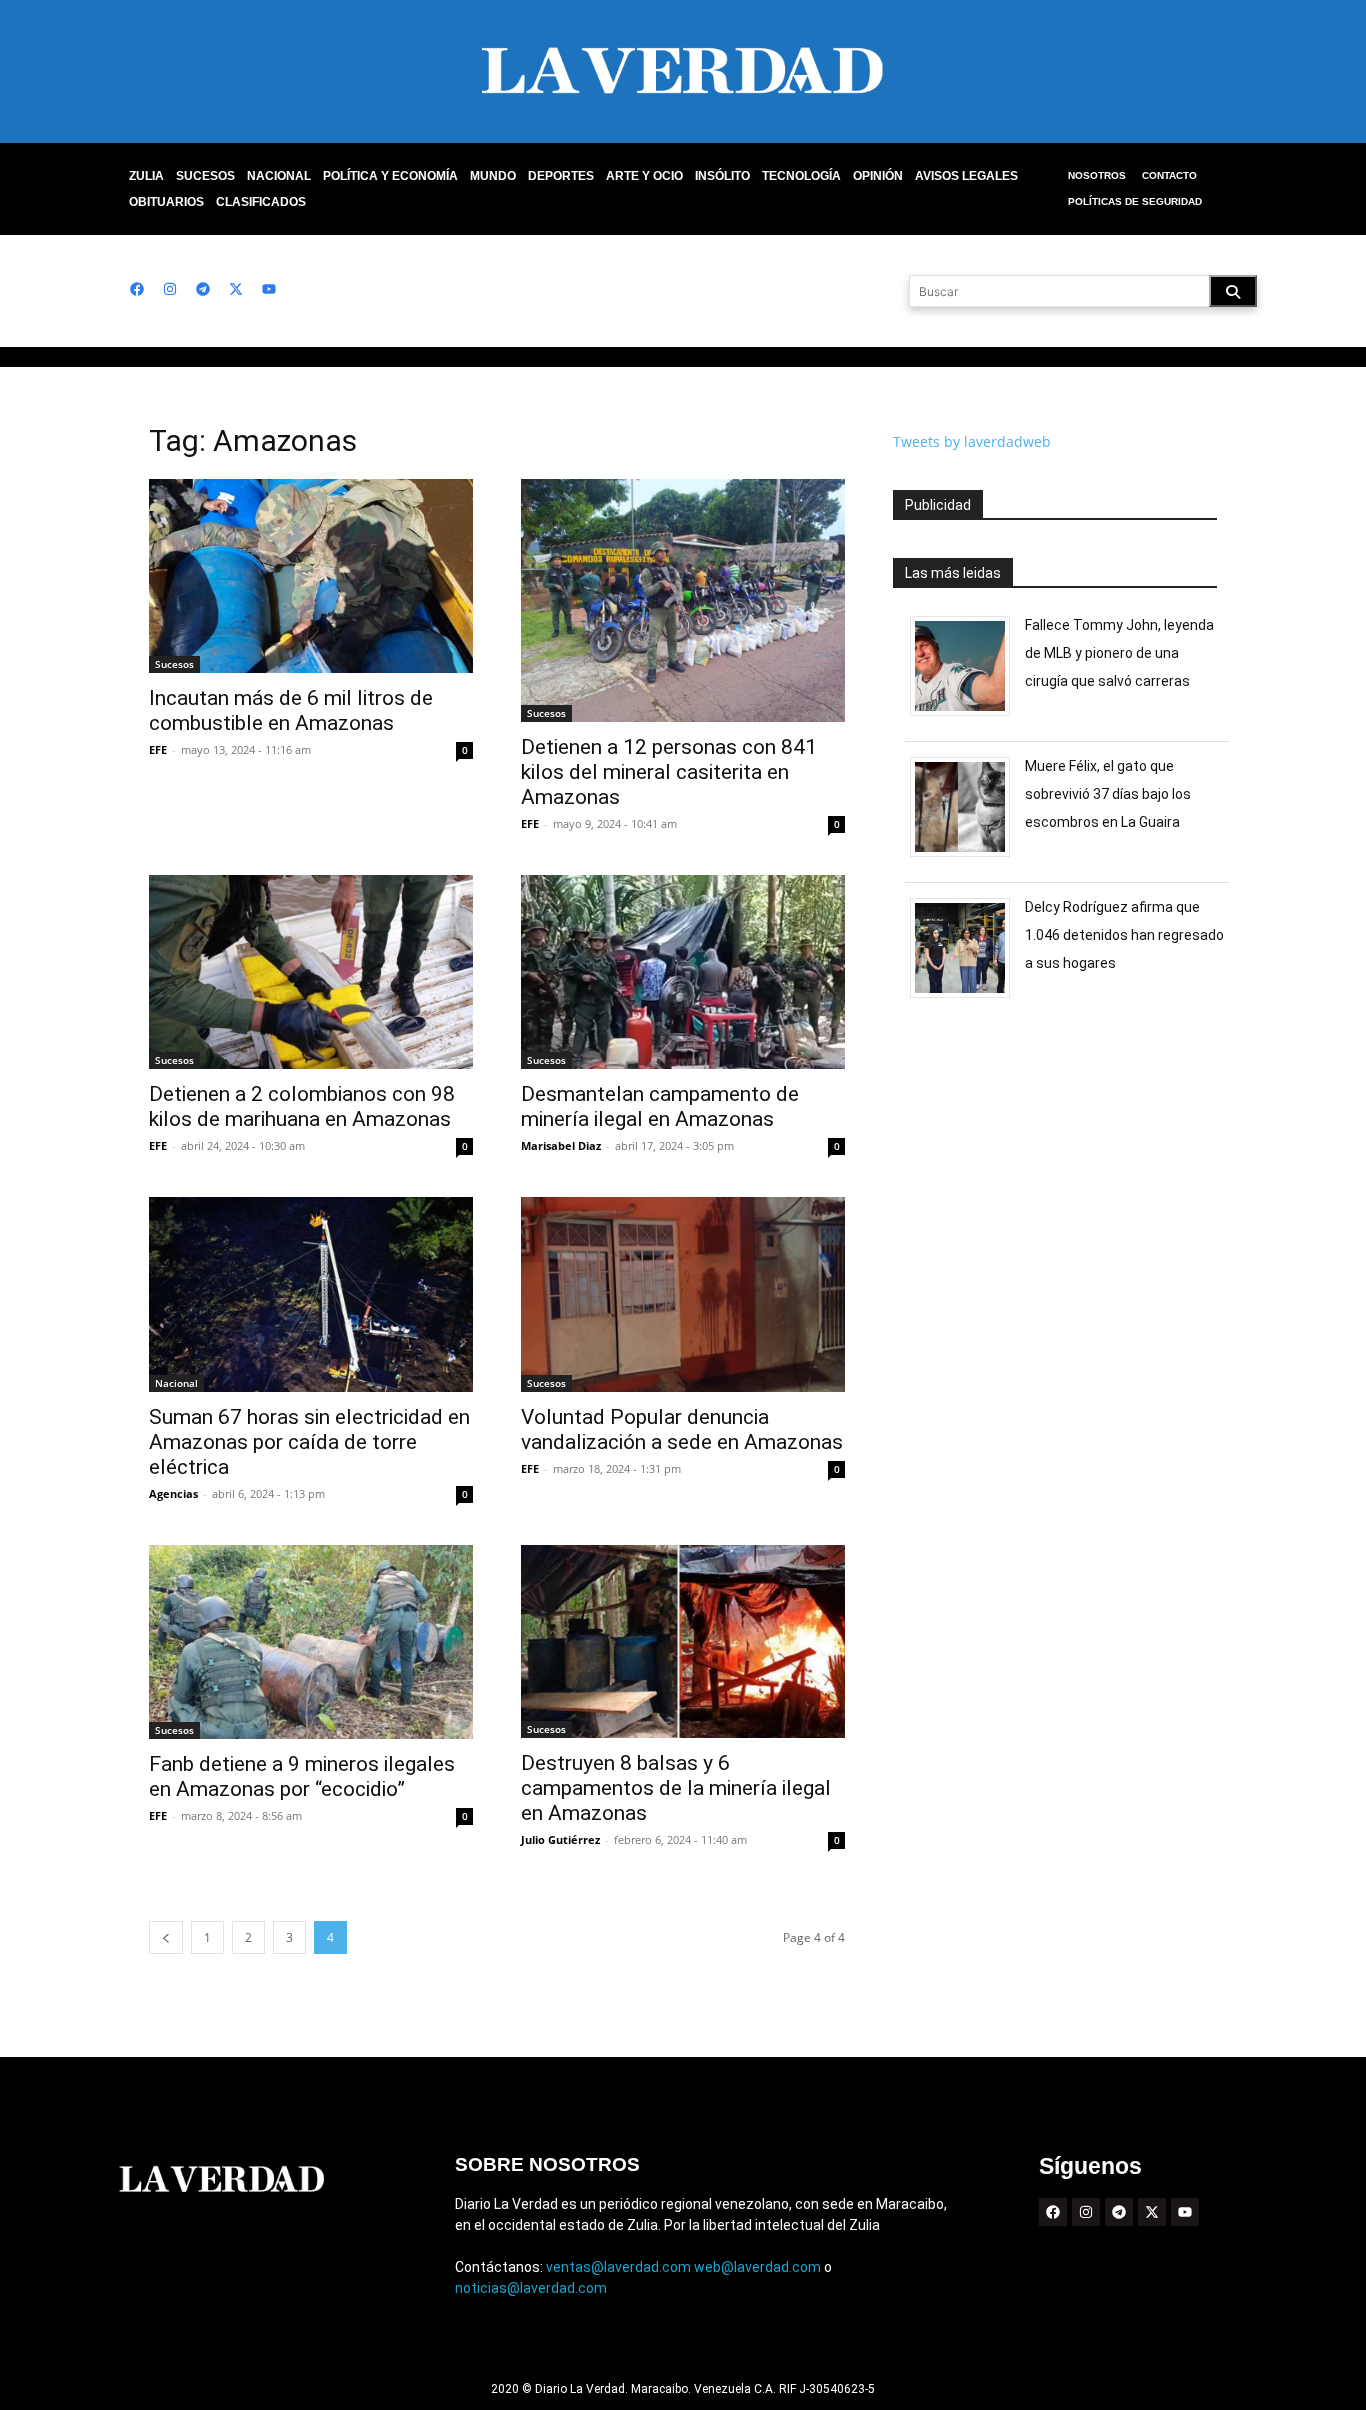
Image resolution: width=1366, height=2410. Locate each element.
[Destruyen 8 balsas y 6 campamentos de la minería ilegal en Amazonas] (683, 1641)
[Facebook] (137, 289)
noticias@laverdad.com (531, 2288)
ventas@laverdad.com (618, 2267)
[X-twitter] (236, 289)
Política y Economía (390, 176)
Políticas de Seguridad (1135, 201)
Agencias (173, 1493)
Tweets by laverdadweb (972, 441)
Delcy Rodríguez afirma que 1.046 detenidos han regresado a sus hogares (1124, 935)
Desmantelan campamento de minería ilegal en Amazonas (660, 1106)
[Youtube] (269, 289)
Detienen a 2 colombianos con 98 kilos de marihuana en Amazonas (302, 1106)
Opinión (878, 176)
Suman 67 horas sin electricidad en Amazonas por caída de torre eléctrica (309, 1442)
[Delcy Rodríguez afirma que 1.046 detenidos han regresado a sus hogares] (967, 997)
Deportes (561, 176)
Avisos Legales (966, 176)
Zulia (146, 176)
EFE (158, 749)
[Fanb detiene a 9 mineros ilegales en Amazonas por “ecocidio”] (311, 1642)
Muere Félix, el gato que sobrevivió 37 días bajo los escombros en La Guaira (1108, 794)
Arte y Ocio (644, 176)
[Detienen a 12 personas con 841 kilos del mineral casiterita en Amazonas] (683, 600)
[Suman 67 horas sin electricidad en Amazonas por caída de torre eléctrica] (311, 1294)
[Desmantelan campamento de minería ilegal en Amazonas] (683, 972)
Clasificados (261, 202)
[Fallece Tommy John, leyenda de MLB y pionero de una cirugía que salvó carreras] (967, 715)
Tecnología (801, 176)
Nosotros (1097, 175)
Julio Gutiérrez (560, 1839)
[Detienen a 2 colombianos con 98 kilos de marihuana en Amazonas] (311, 972)
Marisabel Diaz (561, 1145)
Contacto (1169, 175)
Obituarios (166, 202)
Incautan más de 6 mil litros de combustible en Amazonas (291, 710)
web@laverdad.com (757, 2267)
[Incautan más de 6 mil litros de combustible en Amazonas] (311, 576)
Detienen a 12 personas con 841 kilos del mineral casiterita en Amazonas (669, 772)
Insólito (722, 176)
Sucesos (205, 176)
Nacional (279, 176)
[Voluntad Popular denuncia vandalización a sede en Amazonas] (683, 1294)
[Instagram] (170, 289)
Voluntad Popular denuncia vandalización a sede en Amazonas (682, 1429)
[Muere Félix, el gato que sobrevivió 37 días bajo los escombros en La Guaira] (967, 856)
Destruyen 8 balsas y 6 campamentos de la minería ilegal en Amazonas (676, 1788)
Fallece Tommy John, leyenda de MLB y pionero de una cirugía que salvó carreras (1119, 653)
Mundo (493, 176)
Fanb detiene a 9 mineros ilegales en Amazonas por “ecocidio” (302, 1776)
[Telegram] (203, 289)
